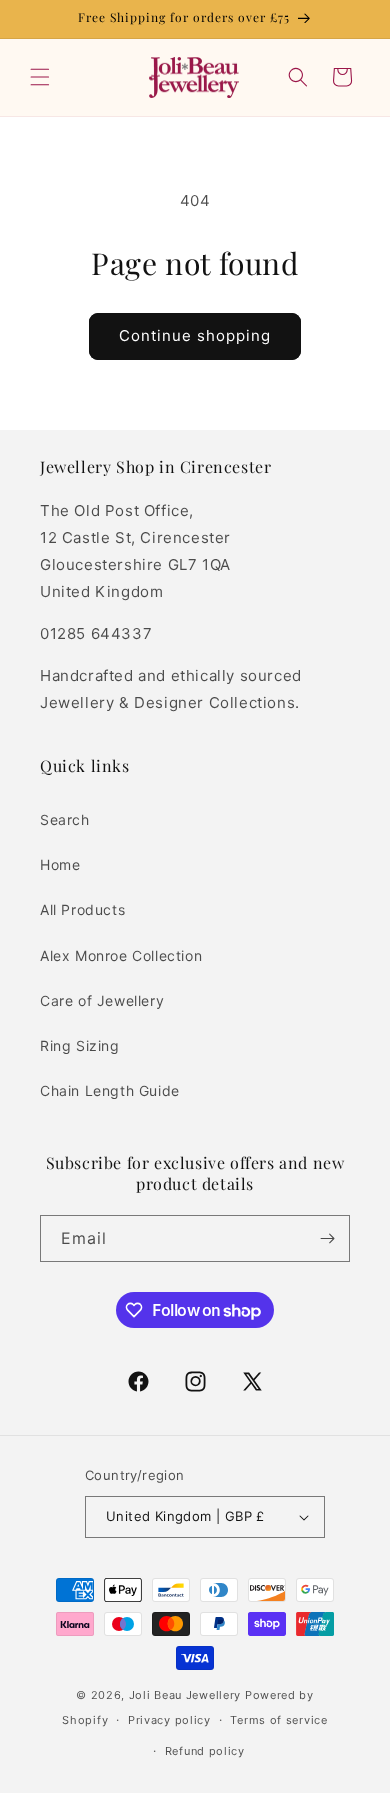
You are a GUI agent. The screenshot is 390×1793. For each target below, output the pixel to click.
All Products (82, 909)
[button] (40, 77)
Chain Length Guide (110, 1090)
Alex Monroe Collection (121, 955)
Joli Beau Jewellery (185, 1695)
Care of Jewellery (102, 1000)
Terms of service (278, 1720)
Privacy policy (169, 1720)
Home (60, 864)
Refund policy (205, 1751)
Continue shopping (195, 335)
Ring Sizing (80, 1045)
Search (65, 819)
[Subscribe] (327, 1238)
